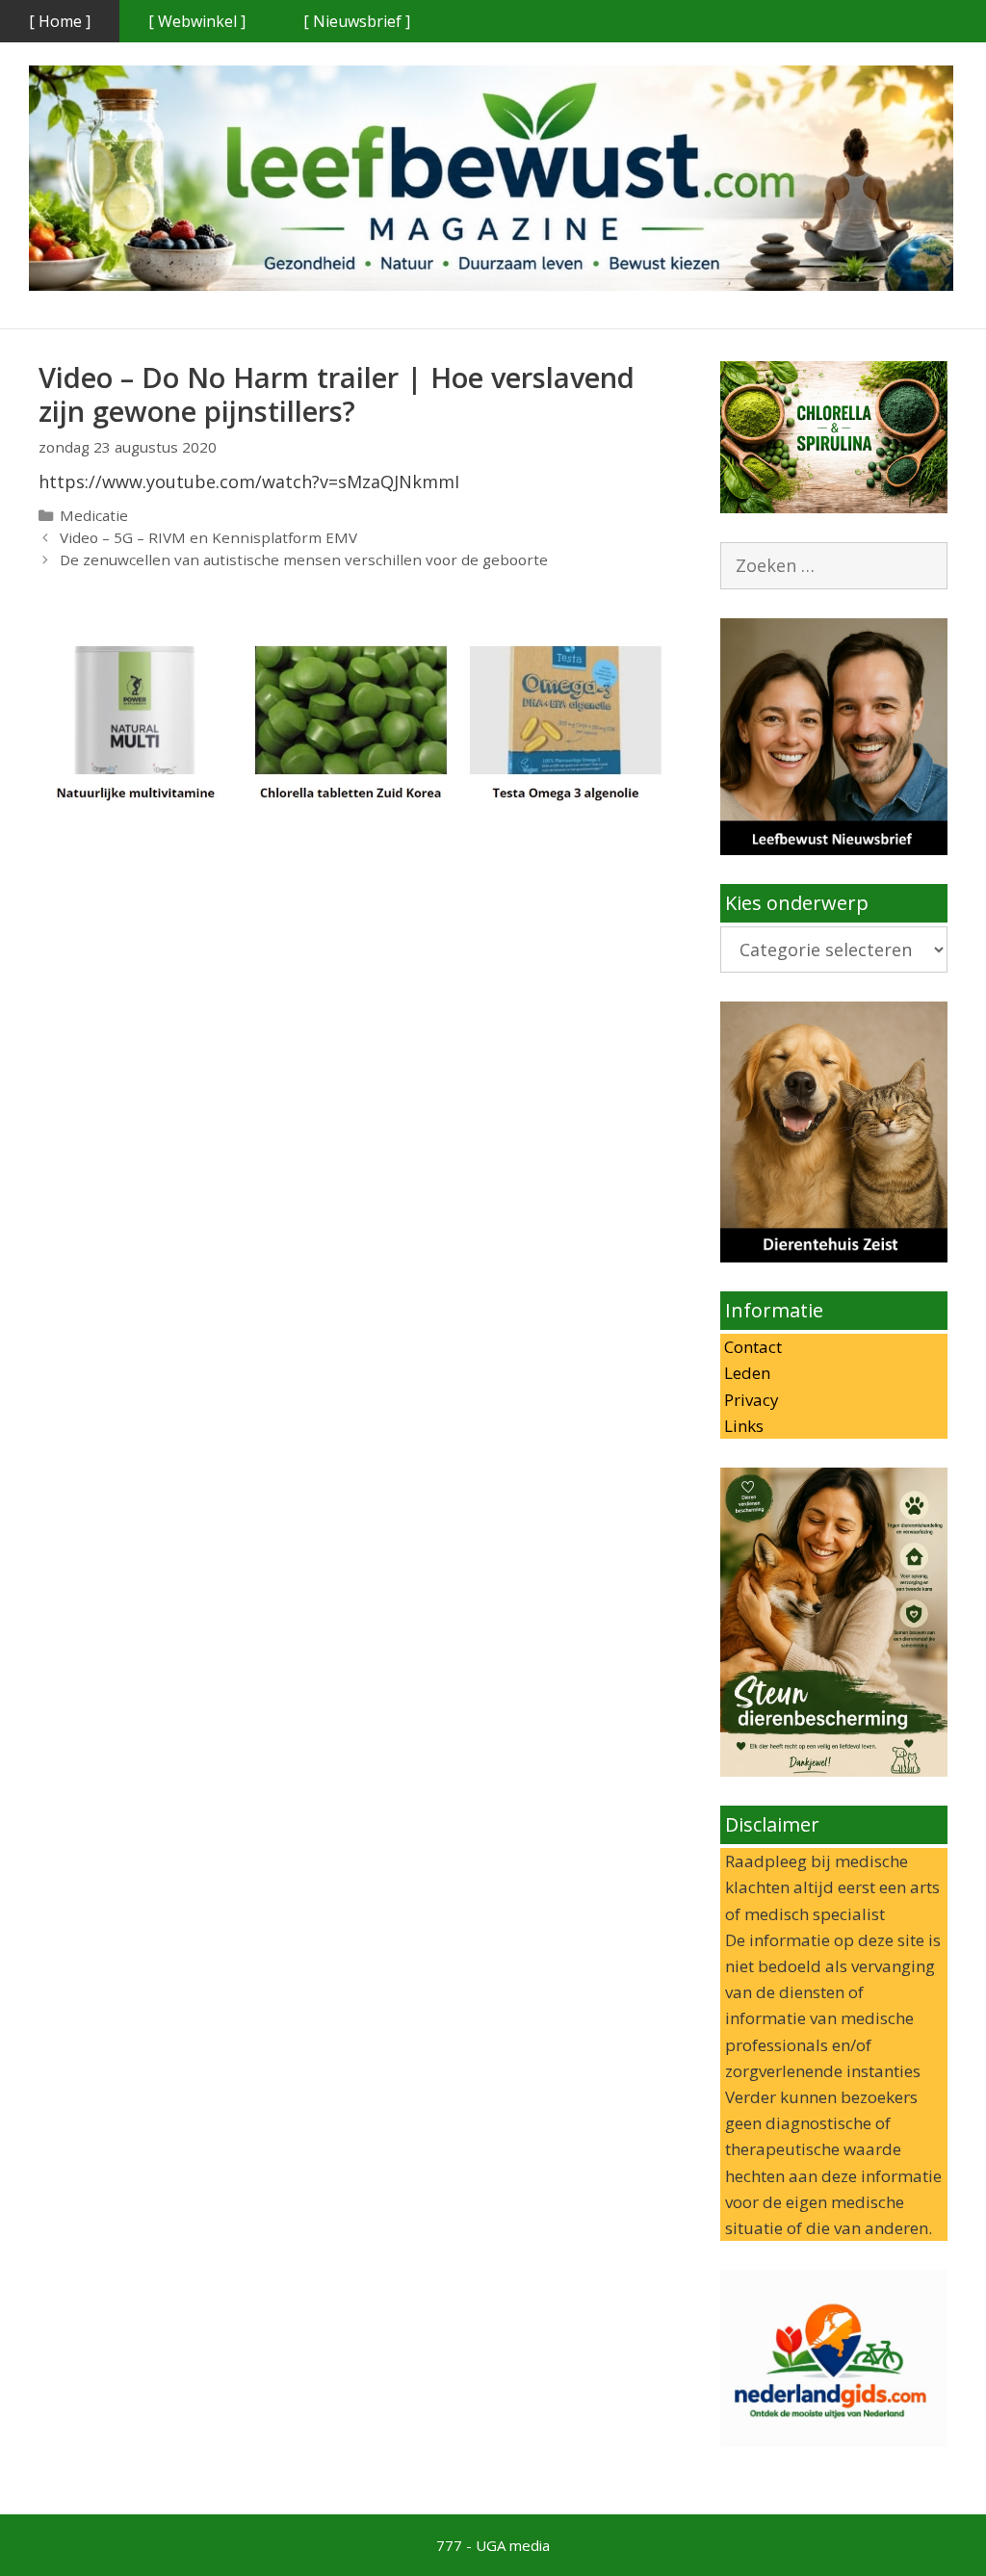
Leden (745, 1373)
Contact (751, 1347)
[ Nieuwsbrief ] (357, 21)
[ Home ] (60, 21)
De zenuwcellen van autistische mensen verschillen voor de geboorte (304, 559)
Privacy (750, 1400)
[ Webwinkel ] (197, 21)
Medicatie (94, 515)
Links (742, 1426)
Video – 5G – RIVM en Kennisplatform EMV (208, 537)
